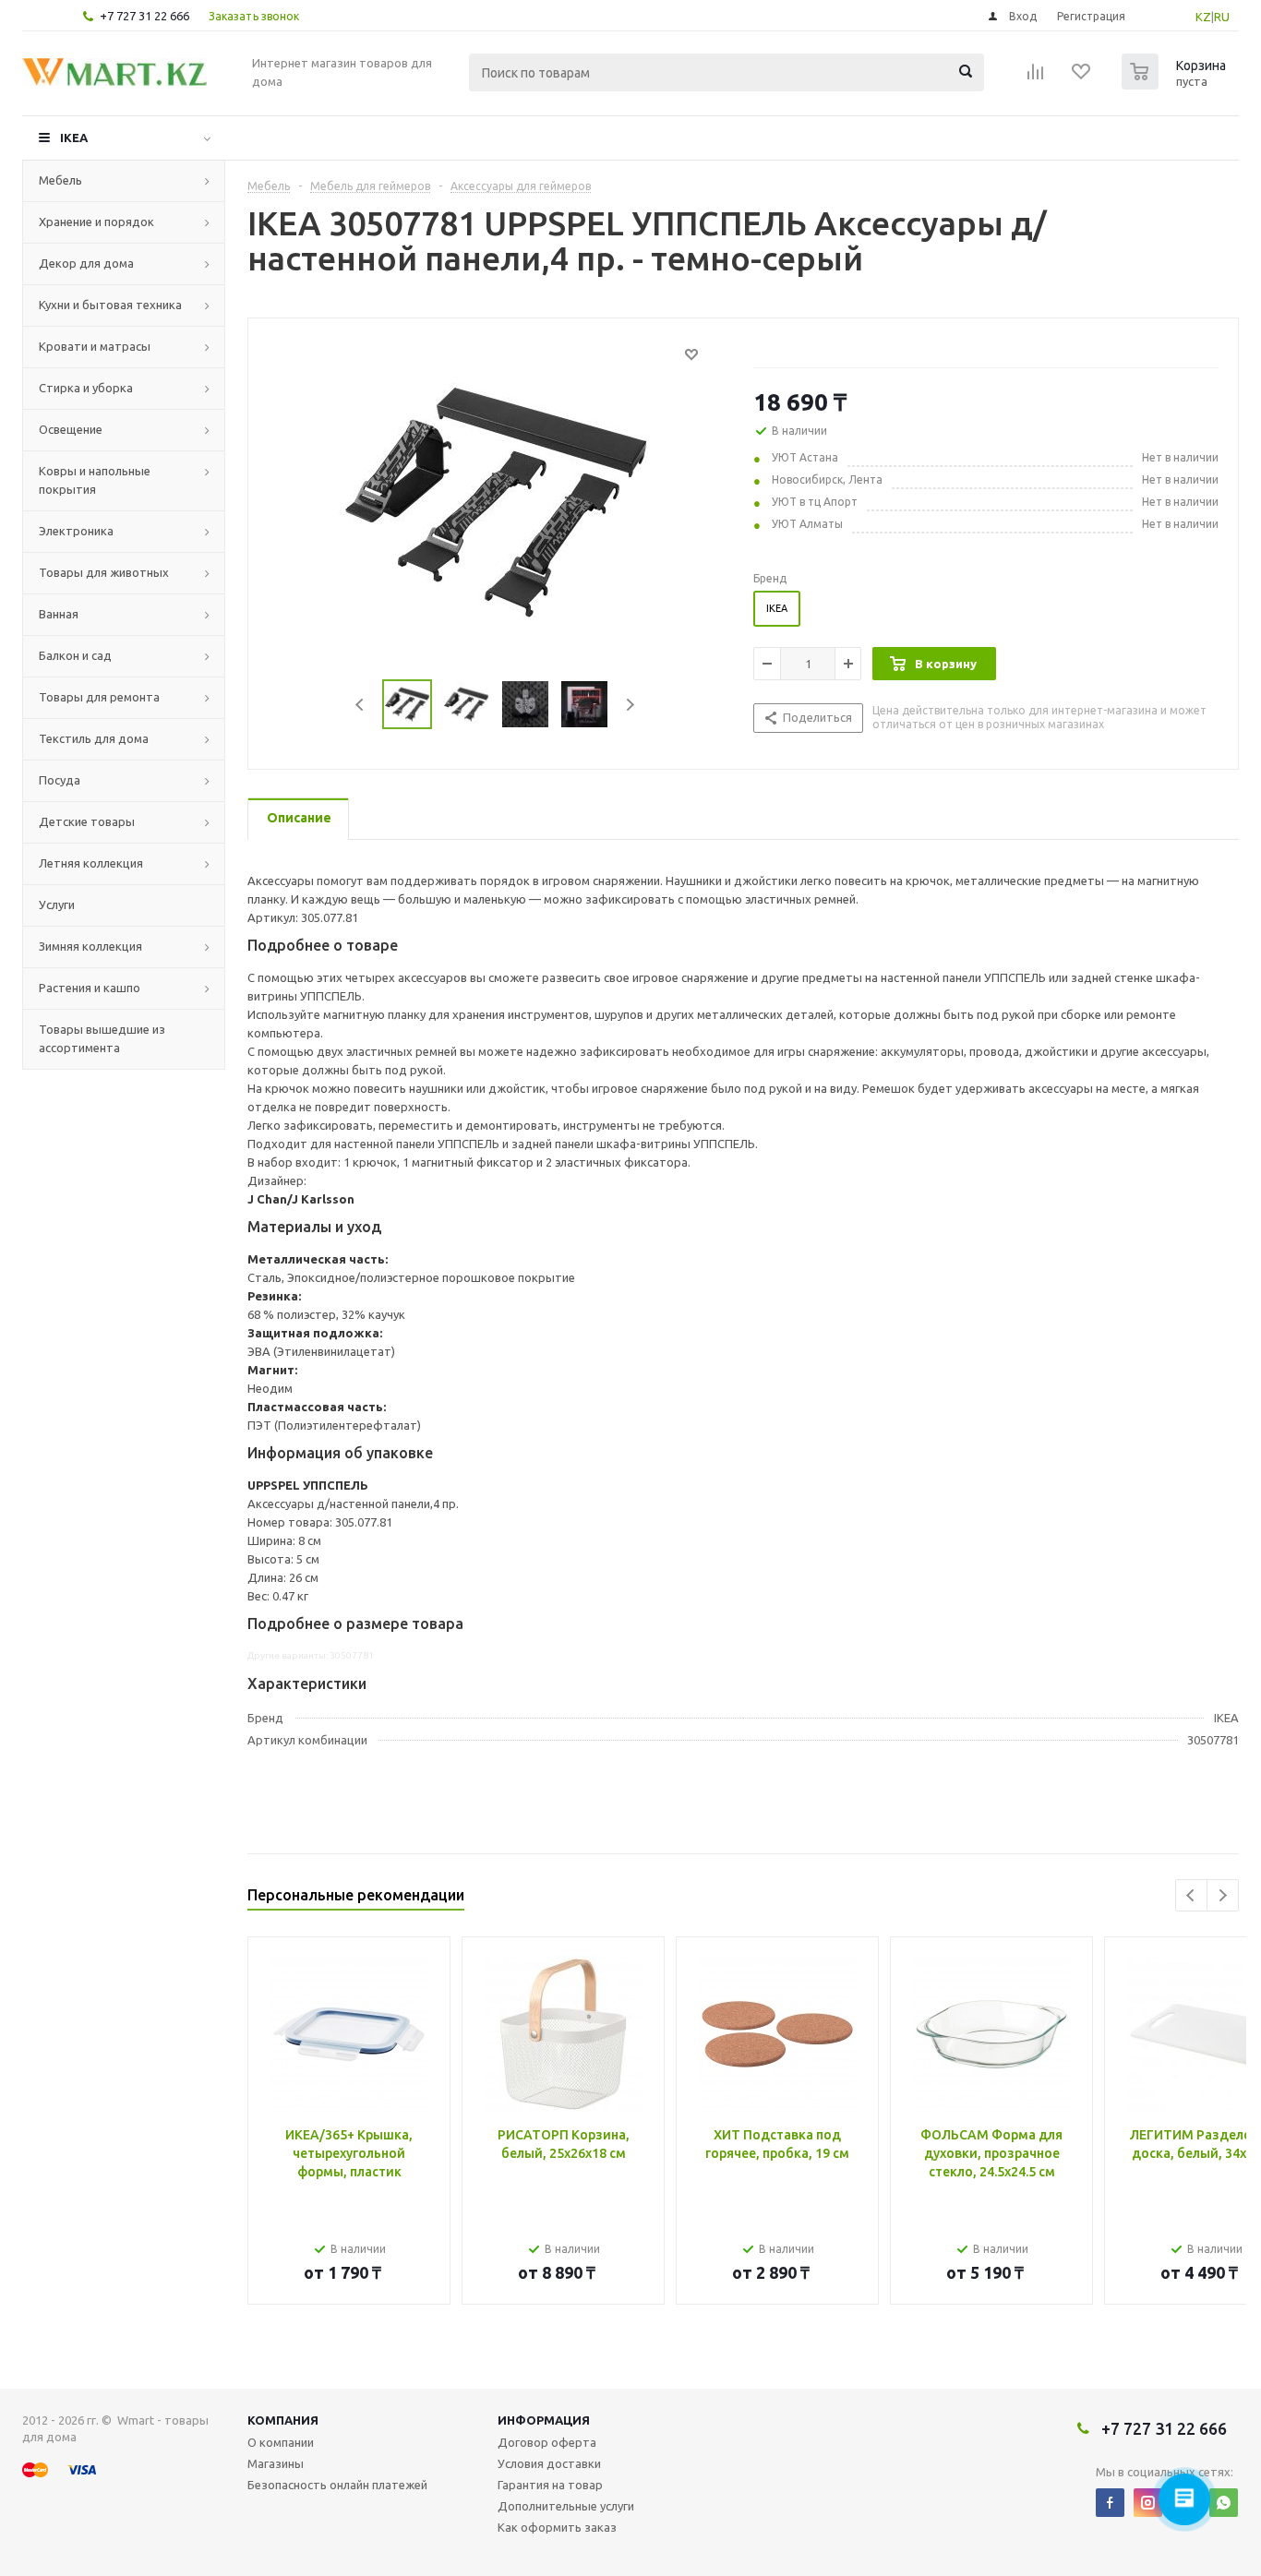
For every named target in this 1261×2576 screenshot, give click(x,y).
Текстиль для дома (94, 738)
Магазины (276, 2463)
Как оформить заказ (557, 2527)
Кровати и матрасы (95, 346)
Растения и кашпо (90, 988)
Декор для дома (86, 263)
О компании (281, 2442)
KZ (1203, 17)
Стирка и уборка (86, 388)
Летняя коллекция (91, 863)
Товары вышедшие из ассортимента (102, 1038)
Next (630, 705)
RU (1222, 17)
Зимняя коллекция (90, 946)
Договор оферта (547, 2442)
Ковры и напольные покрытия (95, 480)
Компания (283, 2420)
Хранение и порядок (96, 222)
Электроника (76, 531)
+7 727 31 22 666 (144, 16)
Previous (360, 705)
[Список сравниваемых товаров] (1036, 78)
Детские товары (87, 821)
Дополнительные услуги (566, 2506)
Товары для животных (104, 572)
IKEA (74, 138)
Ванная (59, 614)
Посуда (60, 780)
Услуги (57, 905)
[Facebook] (1110, 2503)
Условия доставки (549, 2463)
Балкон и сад (75, 655)
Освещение (71, 429)
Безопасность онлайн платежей (337, 2485)
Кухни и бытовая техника (110, 305)
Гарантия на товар (550, 2485)
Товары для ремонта (99, 697)
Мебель (60, 180)
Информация (544, 2420)
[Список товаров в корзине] (1176, 84)
